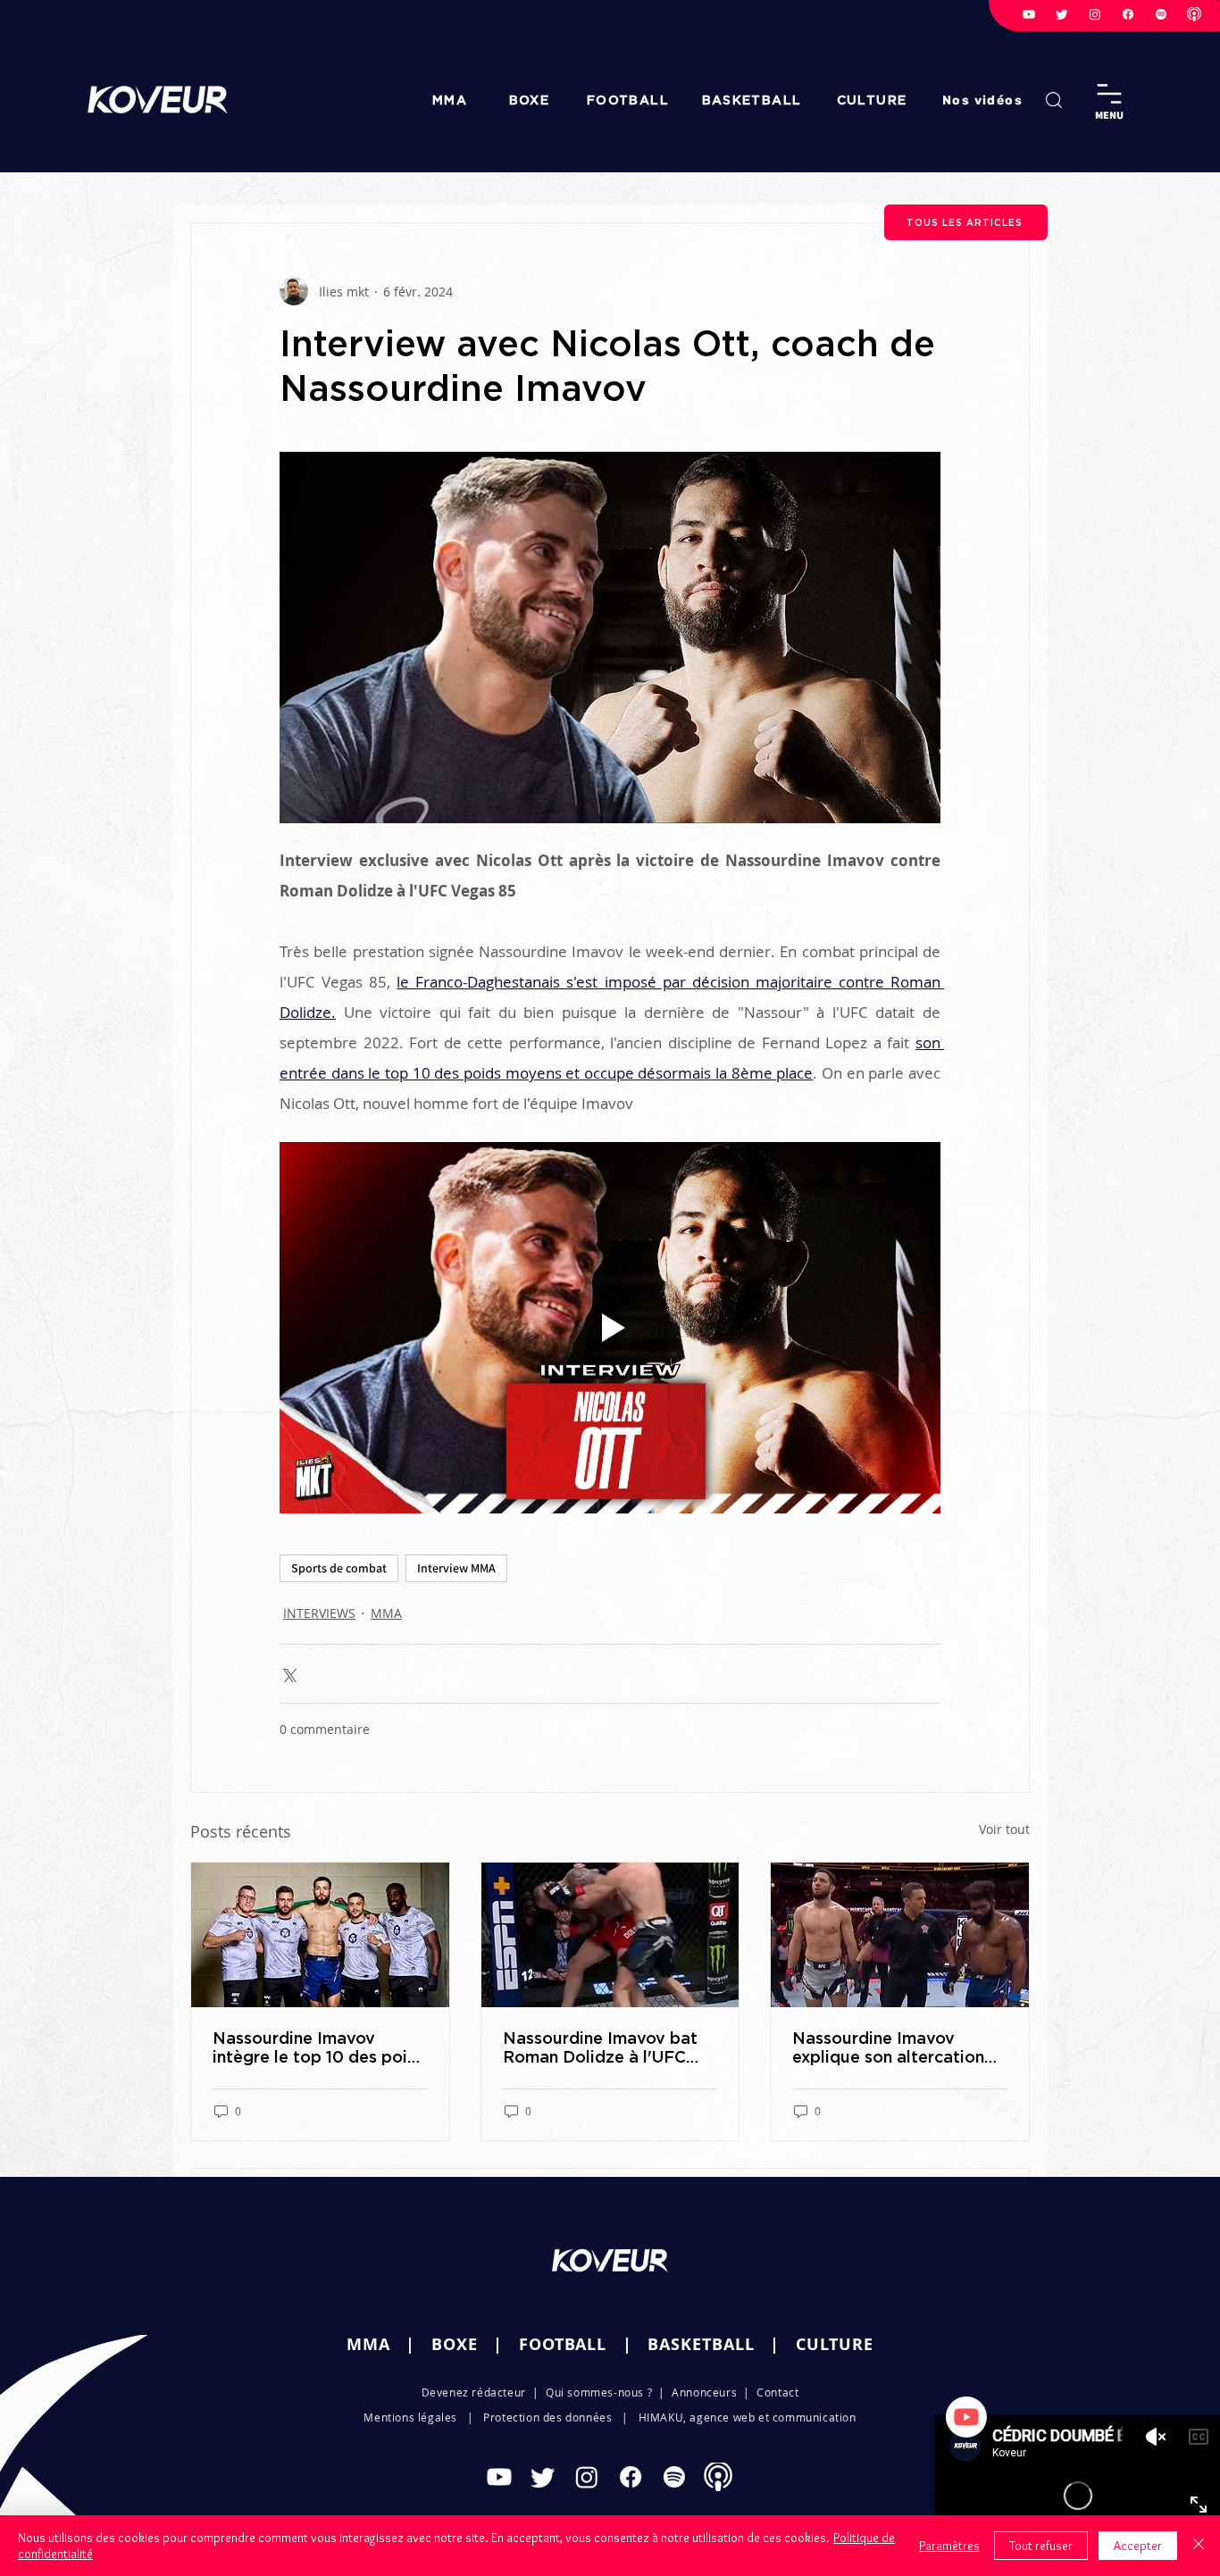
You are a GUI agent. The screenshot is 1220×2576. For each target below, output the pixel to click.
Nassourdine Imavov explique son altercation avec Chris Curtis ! (888, 2047)
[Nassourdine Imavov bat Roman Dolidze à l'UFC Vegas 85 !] (610, 1935)
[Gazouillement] (1062, 14)
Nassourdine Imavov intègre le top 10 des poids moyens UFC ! (319, 2047)
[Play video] (610, 1328)
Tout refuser (1041, 2546)
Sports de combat (339, 1568)
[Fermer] (1199, 2546)
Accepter (1138, 2546)
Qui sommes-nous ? (599, 2392)
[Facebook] (1128, 14)
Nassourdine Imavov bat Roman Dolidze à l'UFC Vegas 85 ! (600, 2047)
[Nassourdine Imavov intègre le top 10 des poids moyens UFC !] (320, 1935)
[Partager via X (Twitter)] (288, 1674)
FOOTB (547, 2344)
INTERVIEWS (319, 1613)
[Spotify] (1161, 14)
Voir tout (1004, 1829)
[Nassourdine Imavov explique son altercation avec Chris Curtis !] (900, 1935)
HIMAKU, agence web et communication (748, 2417)
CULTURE (835, 2344)
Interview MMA (456, 1568)
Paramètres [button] (949, 2546)
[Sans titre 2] (1194, 14)
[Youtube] (1029, 14)
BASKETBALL (701, 2344)
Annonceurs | (714, 2392)
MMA (386, 1613)
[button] (984, 100)
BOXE (455, 2344)
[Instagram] (1095, 14)
